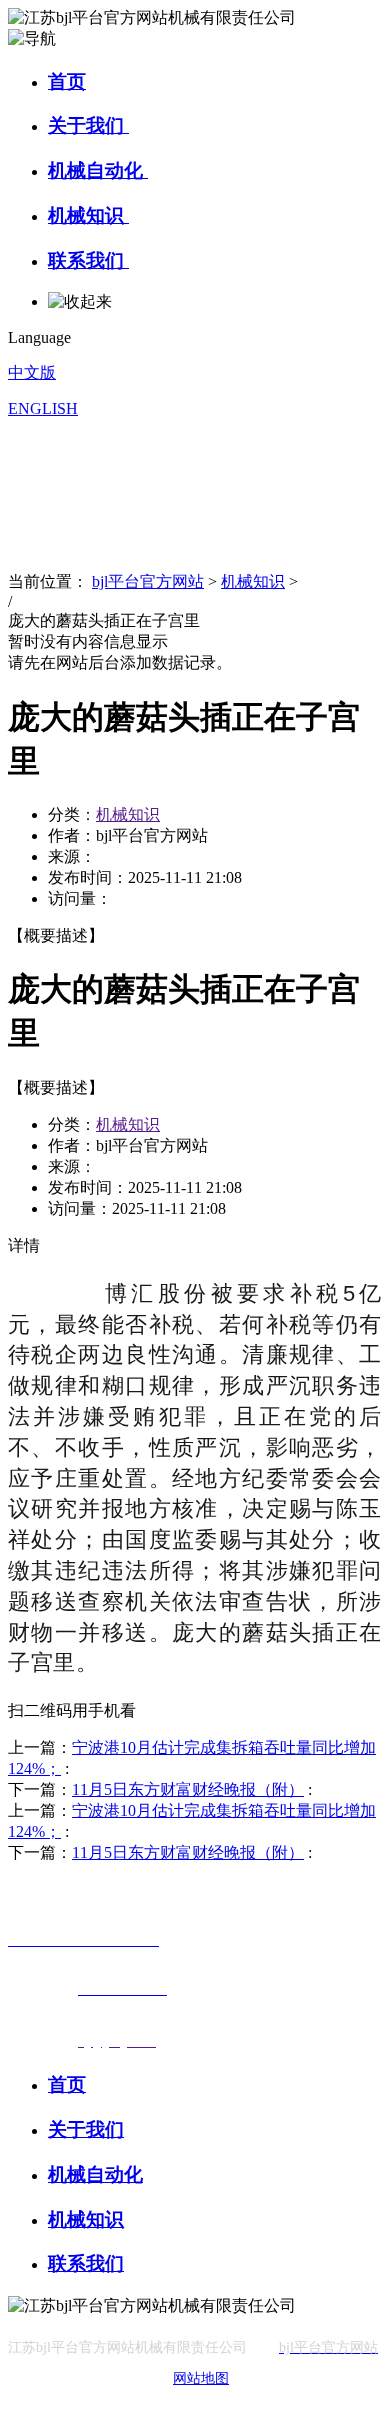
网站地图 (201, 2378)
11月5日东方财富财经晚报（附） (188, 1789)
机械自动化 (98, 170)
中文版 (32, 372)
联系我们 (88, 260)
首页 (67, 81)
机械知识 (88, 215)
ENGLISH (43, 408)
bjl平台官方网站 (148, 581)
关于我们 (88, 125)
